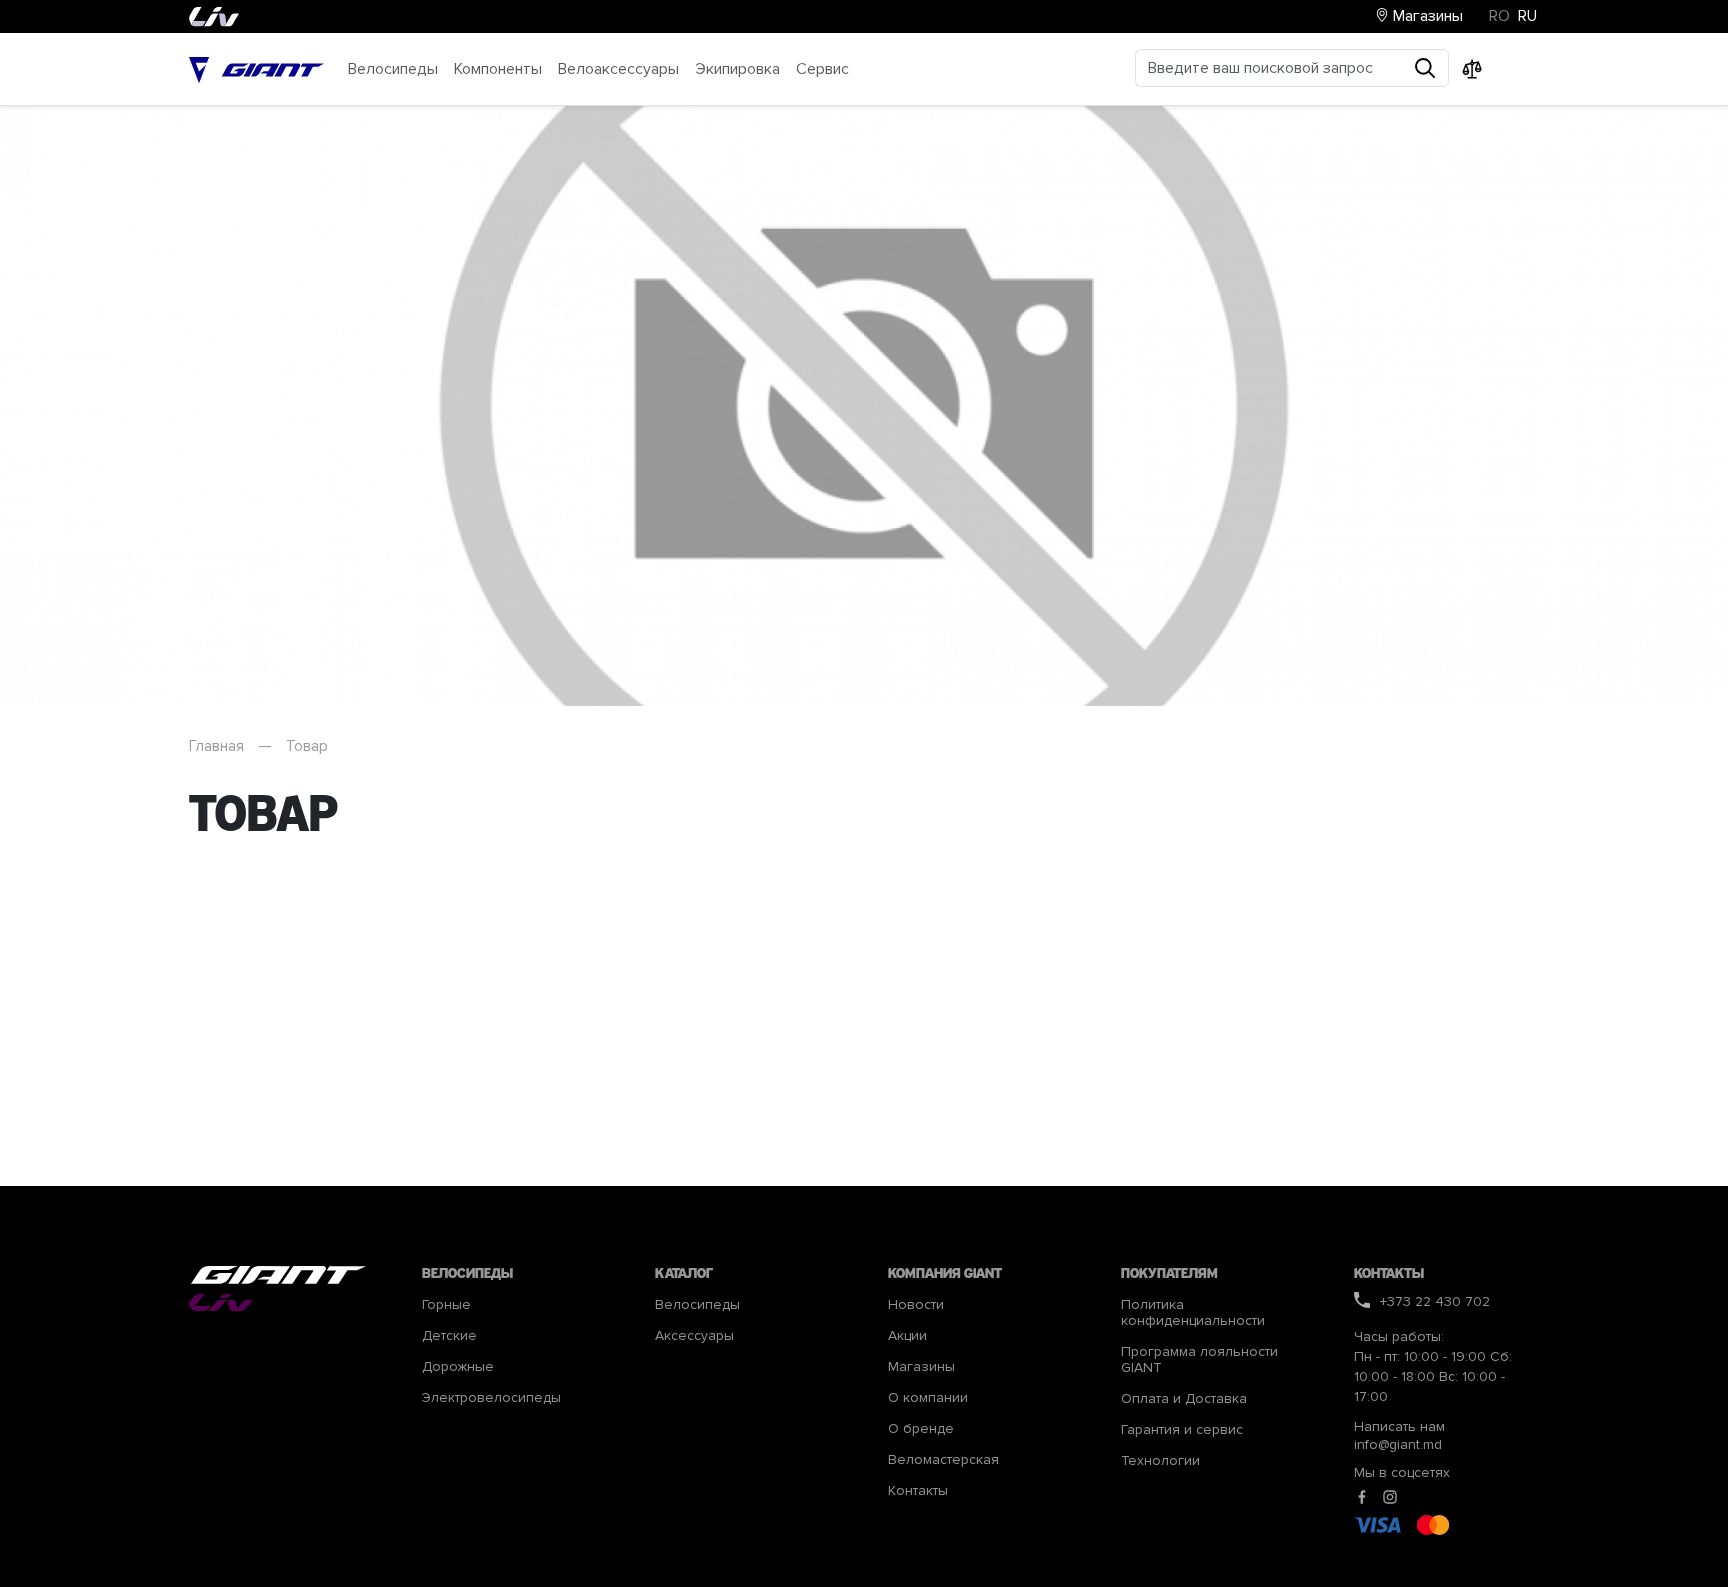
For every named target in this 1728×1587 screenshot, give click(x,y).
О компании (928, 1398)
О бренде (921, 1429)
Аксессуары (694, 1336)
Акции (907, 1336)
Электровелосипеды (491, 1398)
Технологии (1160, 1461)
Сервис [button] (822, 69)
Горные (446, 1305)
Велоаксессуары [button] (618, 69)
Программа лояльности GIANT (1199, 1360)
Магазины (1426, 16)
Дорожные (458, 1367)
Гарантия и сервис (1182, 1430)
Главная (216, 746)
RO (1499, 16)
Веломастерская (943, 1460)
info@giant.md (1398, 1444)
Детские (449, 1336)
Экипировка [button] (737, 69)
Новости (916, 1305)
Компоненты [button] (498, 69)
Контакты (918, 1491)
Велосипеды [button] (393, 69)
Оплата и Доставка (1184, 1399)
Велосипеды (697, 1305)
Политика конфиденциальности (1193, 1313)
